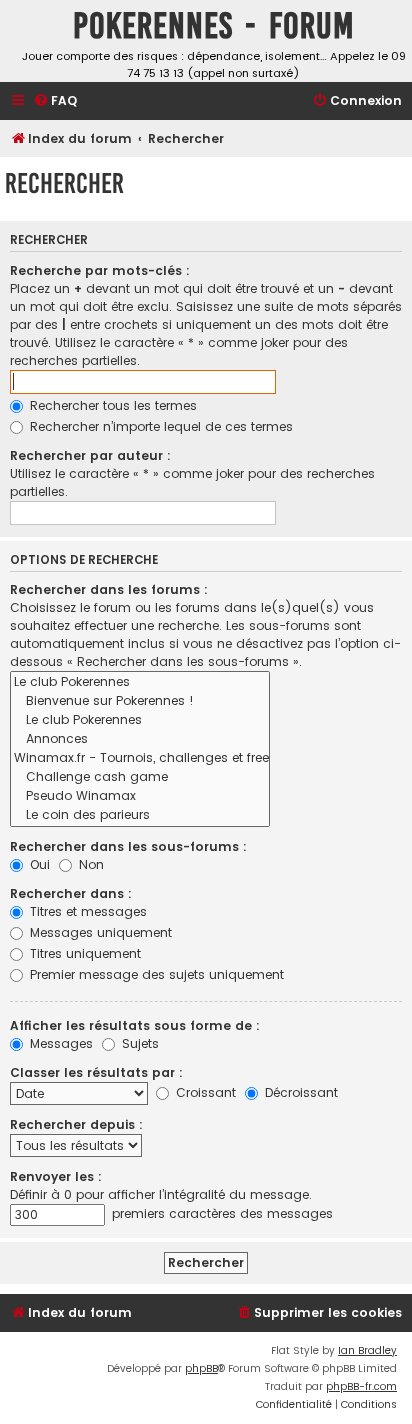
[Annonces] (140, 739)
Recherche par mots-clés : (100, 270)
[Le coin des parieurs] (140, 815)
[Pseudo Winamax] (140, 796)
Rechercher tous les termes (111, 405)
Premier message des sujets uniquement (155, 974)
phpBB (201, 1368)
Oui (38, 864)
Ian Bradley (367, 1350)
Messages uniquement (99, 932)
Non (89, 864)
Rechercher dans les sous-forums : (128, 846)
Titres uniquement (83, 953)
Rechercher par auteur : (90, 455)
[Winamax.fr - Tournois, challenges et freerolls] (140, 758)
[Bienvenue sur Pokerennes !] (140, 701)
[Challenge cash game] (140, 777)
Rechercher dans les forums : (109, 589)
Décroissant (299, 1092)
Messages (59, 1043)
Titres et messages (86, 911)
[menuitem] (55, 101)
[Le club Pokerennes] (140, 682)
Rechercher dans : (71, 893)
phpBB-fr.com (361, 1386)
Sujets (138, 1043)
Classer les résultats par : (96, 1072)
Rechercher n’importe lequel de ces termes (159, 426)
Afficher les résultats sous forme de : (135, 1025)
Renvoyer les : (56, 1176)
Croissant (204, 1092)
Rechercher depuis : (76, 1124)
